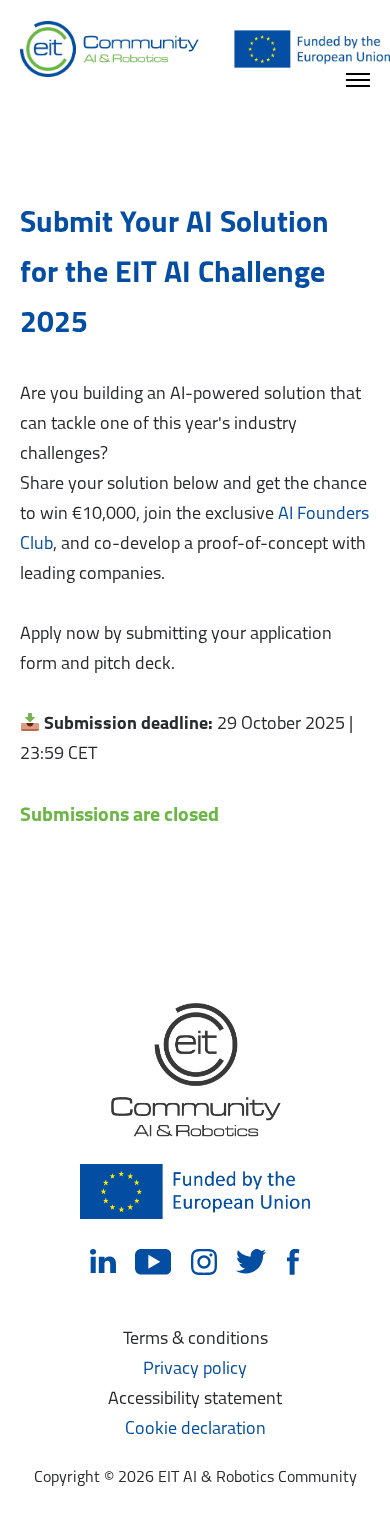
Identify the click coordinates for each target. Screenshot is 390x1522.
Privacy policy (195, 1370)
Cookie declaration (195, 1430)
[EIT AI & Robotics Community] (205, 50)
